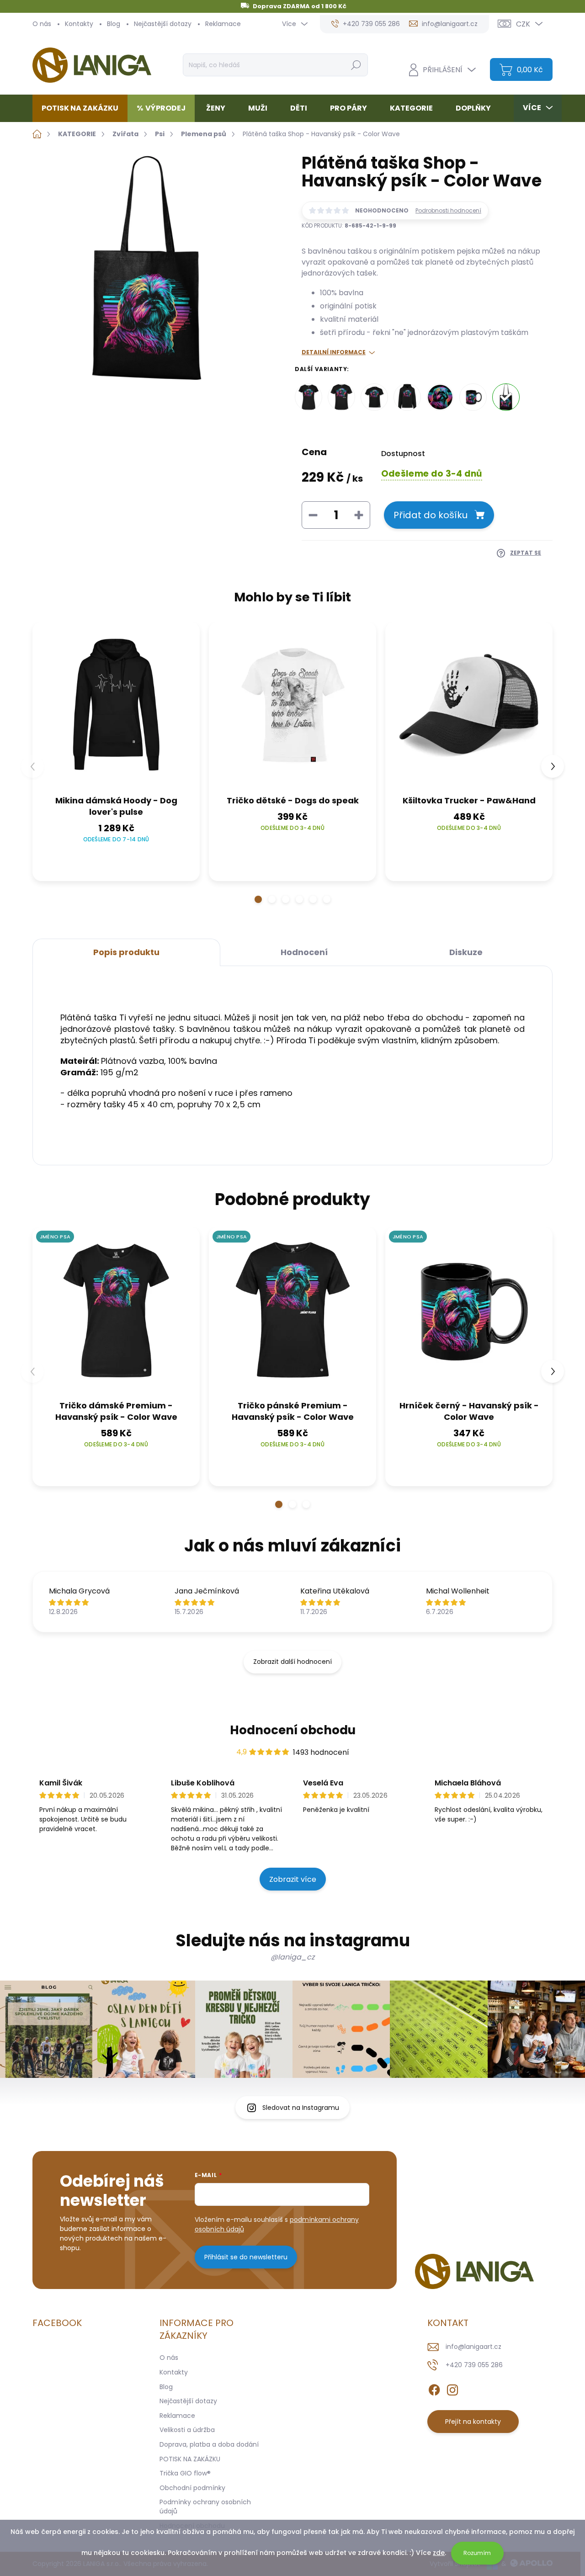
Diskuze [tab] (466, 952)
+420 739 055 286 (474, 2365)
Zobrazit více (293, 1879)
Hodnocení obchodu (293, 1730)
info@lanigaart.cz (473, 2347)
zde (439, 2553)
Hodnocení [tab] (304, 952)
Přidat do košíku (431, 515)
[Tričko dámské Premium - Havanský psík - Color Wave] (308, 397)
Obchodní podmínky (192, 2488)
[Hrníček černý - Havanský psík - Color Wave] (473, 397)
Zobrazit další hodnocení (292, 1662)
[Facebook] (434, 2388)
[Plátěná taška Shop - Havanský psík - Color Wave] (506, 397)
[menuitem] (83, 108)
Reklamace (223, 24)
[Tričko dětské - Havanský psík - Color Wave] (374, 397)
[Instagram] (452, 2388)
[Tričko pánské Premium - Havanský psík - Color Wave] (341, 397)
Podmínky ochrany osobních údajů (205, 2507)
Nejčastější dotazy (163, 24)
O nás (42, 24)
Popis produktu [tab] (126, 952)
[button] (258, 899)
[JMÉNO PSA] (116, 1311)
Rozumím (477, 2553)
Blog (114, 24)
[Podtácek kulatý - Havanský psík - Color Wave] (440, 397)
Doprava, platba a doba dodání (209, 2444)
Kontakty (79, 24)
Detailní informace (334, 352)
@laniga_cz (292, 1957)
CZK (523, 24)
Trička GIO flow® (185, 2473)
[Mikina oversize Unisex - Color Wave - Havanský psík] (407, 397)
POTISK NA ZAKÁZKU (190, 2459)
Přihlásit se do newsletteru (246, 2257)
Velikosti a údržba (187, 2430)
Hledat (356, 65)
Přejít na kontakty (473, 2422)
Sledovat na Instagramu (301, 2108)
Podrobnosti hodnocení (448, 211)
